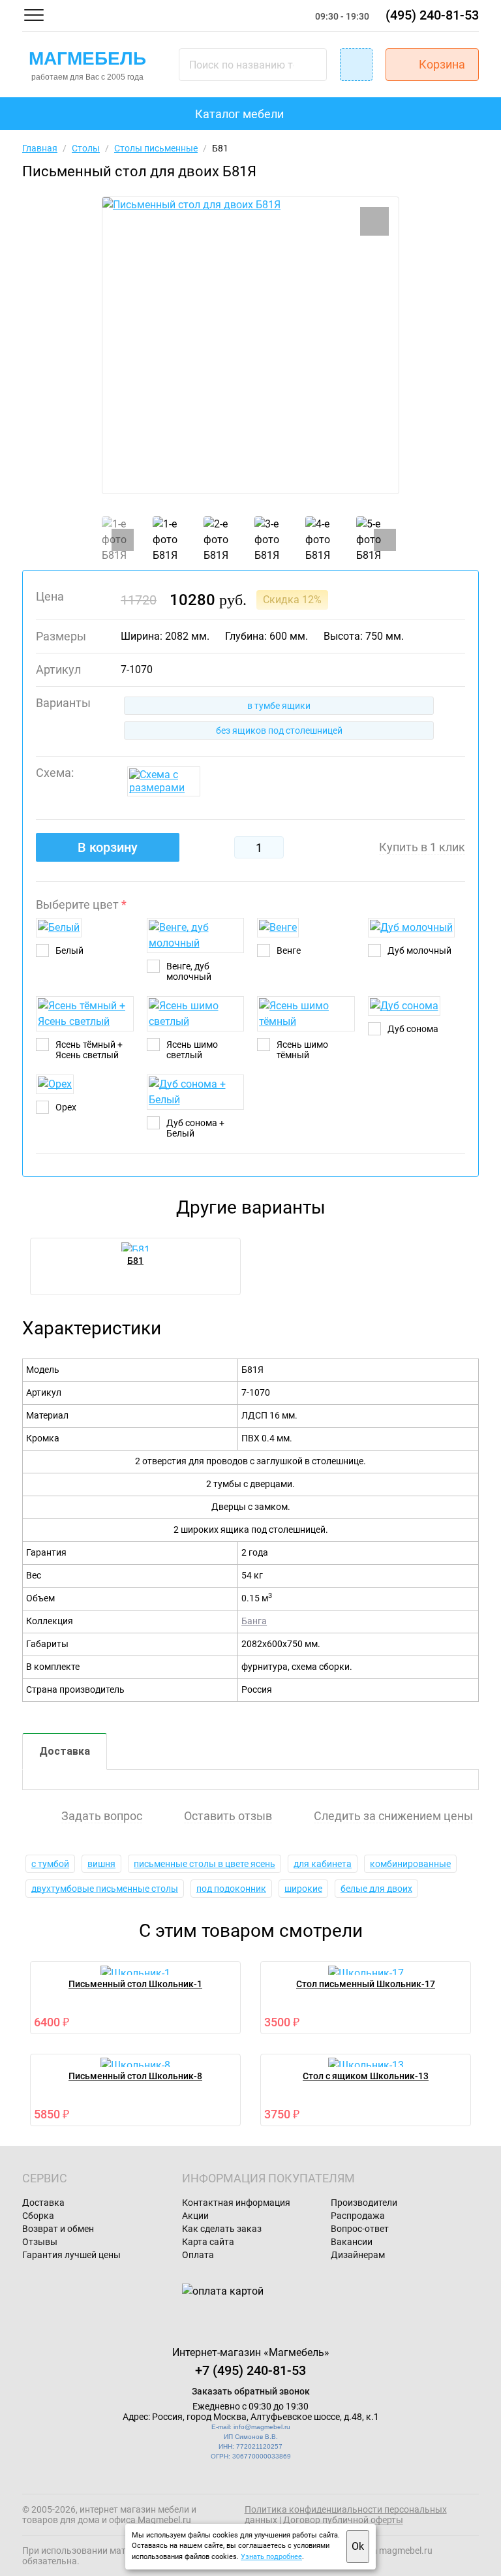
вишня (101, 1864)
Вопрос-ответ (360, 2229)
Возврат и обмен (58, 2229)
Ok (358, 2546)
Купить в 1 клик (422, 847)
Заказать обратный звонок (251, 2391)
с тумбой (50, 1864)
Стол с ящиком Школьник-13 (366, 2076)
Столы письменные (156, 148)
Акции (195, 2216)
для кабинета (323, 1864)
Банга (254, 1621)
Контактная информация (236, 2203)
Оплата (198, 2255)
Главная (40, 148)
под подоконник (231, 1889)
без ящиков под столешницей (279, 730)
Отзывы (40, 2242)
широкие (303, 1889)
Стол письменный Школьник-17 (366, 1984)
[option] (250, 345)
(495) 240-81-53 (432, 15)
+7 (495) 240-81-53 (250, 2370)
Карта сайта (208, 2242)
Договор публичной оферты (343, 2520)
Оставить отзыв (228, 1816)
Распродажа (358, 2216)
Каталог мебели (239, 114)
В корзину (108, 847)
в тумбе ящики (279, 706)
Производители (364, 2203)
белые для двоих (376, 1889)
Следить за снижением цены (393, 1816)
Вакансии (352, 2242)
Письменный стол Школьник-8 (135, 2076)
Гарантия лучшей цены (71, 2255)
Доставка (65, 1751)
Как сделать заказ (222, 2229)
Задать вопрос (102, 1816)
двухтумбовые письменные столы (105, 1889)
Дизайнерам (358, 2255)
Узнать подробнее (271, 2557)
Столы (86, 148)
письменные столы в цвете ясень (205, 1864)
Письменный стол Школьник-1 (135, 1984)
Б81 (135, 1261)
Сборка (38, 2216)
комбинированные (410, 1864)
